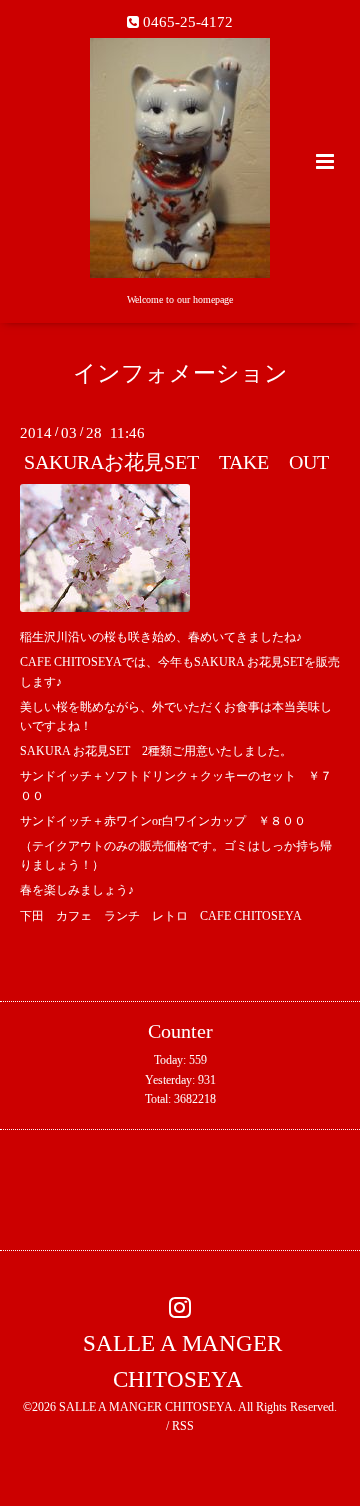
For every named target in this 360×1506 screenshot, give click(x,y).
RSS (183, 1426)
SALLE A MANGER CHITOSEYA (182, 1361)
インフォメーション (180, 373)
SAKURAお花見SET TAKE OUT (176, 462)
